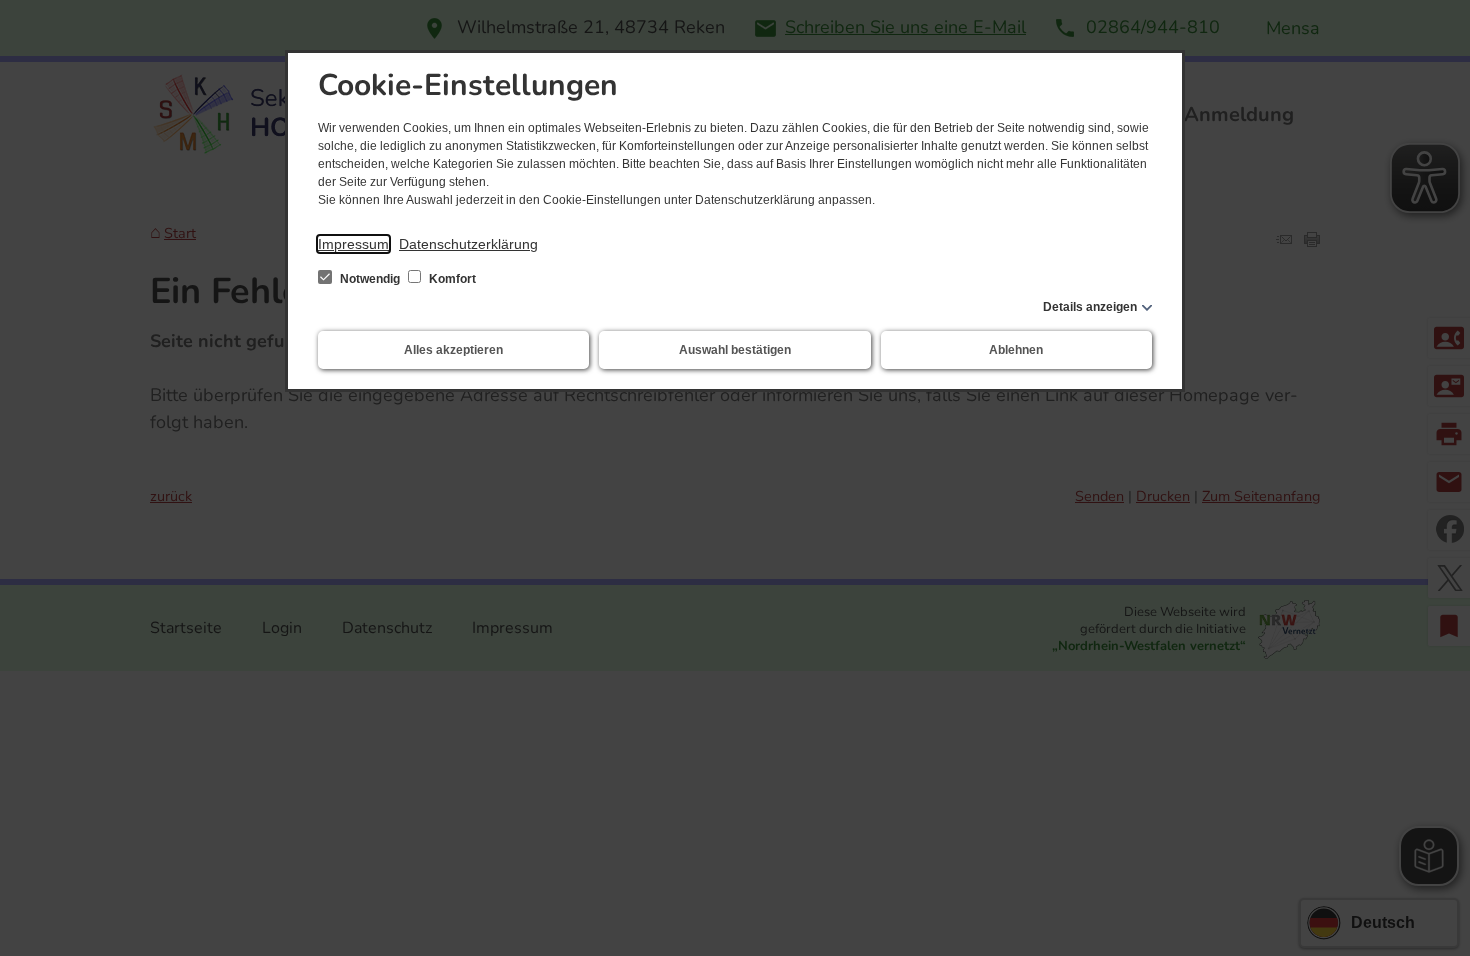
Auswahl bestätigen (735, 350)
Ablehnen (1016, 350)
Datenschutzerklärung (468, 244)
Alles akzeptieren (453, 350)
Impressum (353, 244)
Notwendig (370, 279)
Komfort (451, 279)
